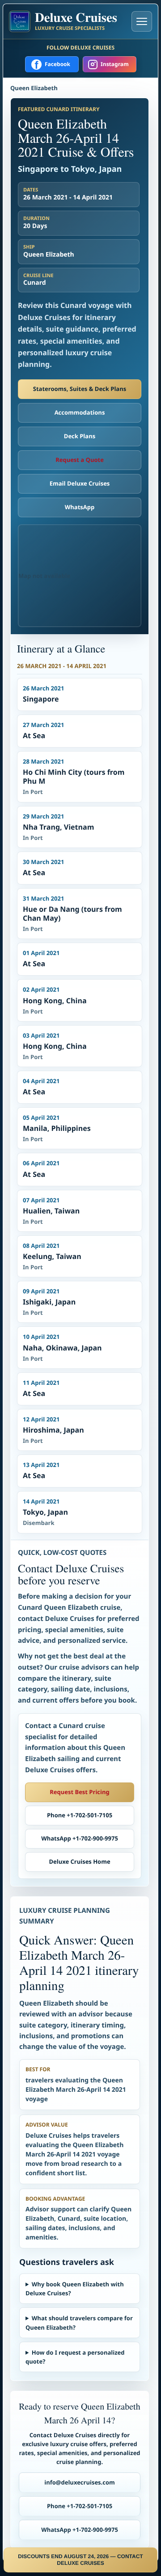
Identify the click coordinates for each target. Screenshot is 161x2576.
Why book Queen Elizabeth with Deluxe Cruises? (75, 2289)
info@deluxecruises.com (80, 2482)
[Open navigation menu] (142, 21)
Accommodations (80, 412)
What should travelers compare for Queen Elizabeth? (79, 2323)
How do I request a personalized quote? (75, 2357)
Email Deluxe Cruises (80, 483)
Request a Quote (80, 460)
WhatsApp (80, 507)
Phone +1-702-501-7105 (80, 1815)
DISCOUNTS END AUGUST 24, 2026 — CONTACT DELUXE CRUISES (80, 2560)
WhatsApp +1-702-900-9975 (80, 1838)
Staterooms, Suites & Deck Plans (80, 389)
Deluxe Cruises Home (79, 1861)
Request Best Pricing (80, 1792)
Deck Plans (80, 436)
